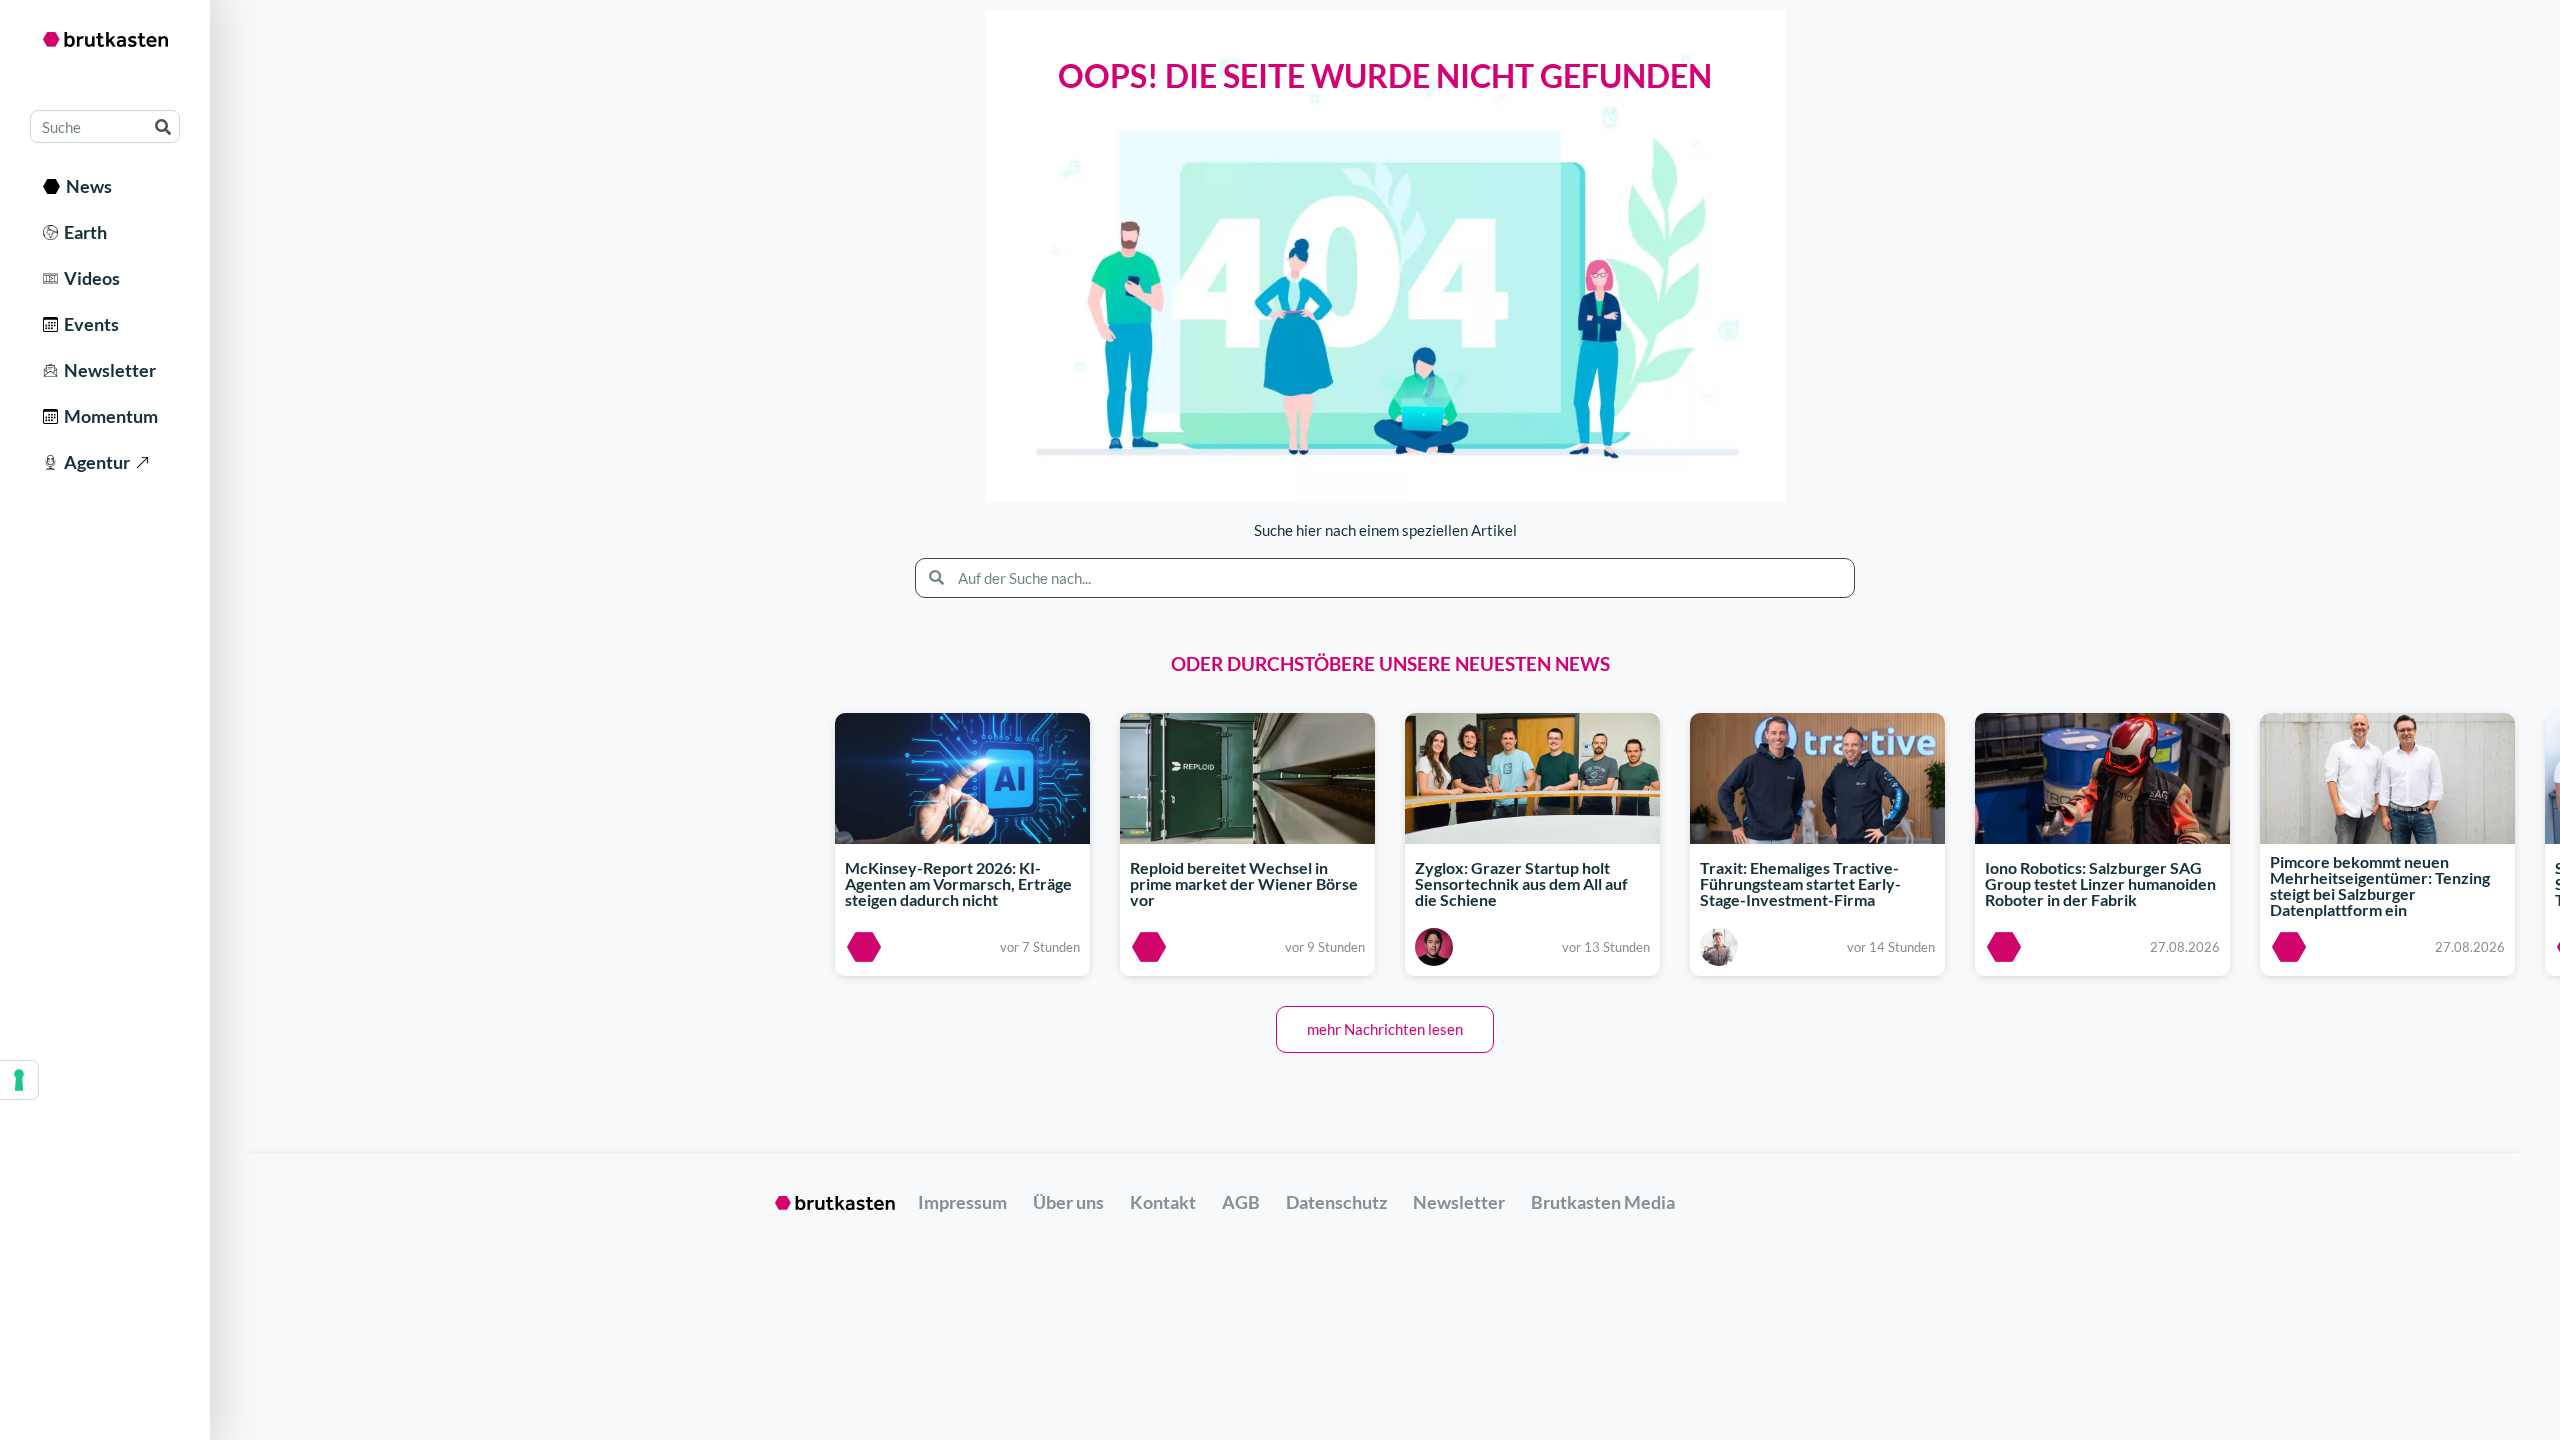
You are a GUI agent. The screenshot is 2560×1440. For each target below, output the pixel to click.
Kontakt (1163, 1202)
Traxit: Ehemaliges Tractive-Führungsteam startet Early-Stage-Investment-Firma (1800, 883)
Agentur (94, 462)
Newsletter (107, 370)
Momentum (108, 416)
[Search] (162, 126)
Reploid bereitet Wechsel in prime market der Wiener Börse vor (1244, 883)
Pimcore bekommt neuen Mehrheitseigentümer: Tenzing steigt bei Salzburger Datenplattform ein (2380, 886)
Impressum (962, 1202)
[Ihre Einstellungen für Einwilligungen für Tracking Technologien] (19, 1080)
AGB (1241, 1202)
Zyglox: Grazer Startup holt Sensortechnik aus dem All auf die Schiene (1521, 883)
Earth (82, 232)
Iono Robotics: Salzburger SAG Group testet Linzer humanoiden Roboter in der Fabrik (2100, 883)
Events (88, 324)
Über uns (1068, 1202)
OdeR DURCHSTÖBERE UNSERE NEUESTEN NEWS (1390, 663)
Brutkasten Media (1603, 1202)
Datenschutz (1336, 1202)
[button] (1385, 1029)
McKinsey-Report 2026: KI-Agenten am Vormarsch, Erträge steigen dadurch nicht (958, 883)
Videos (89, 278)
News (86, 186)
